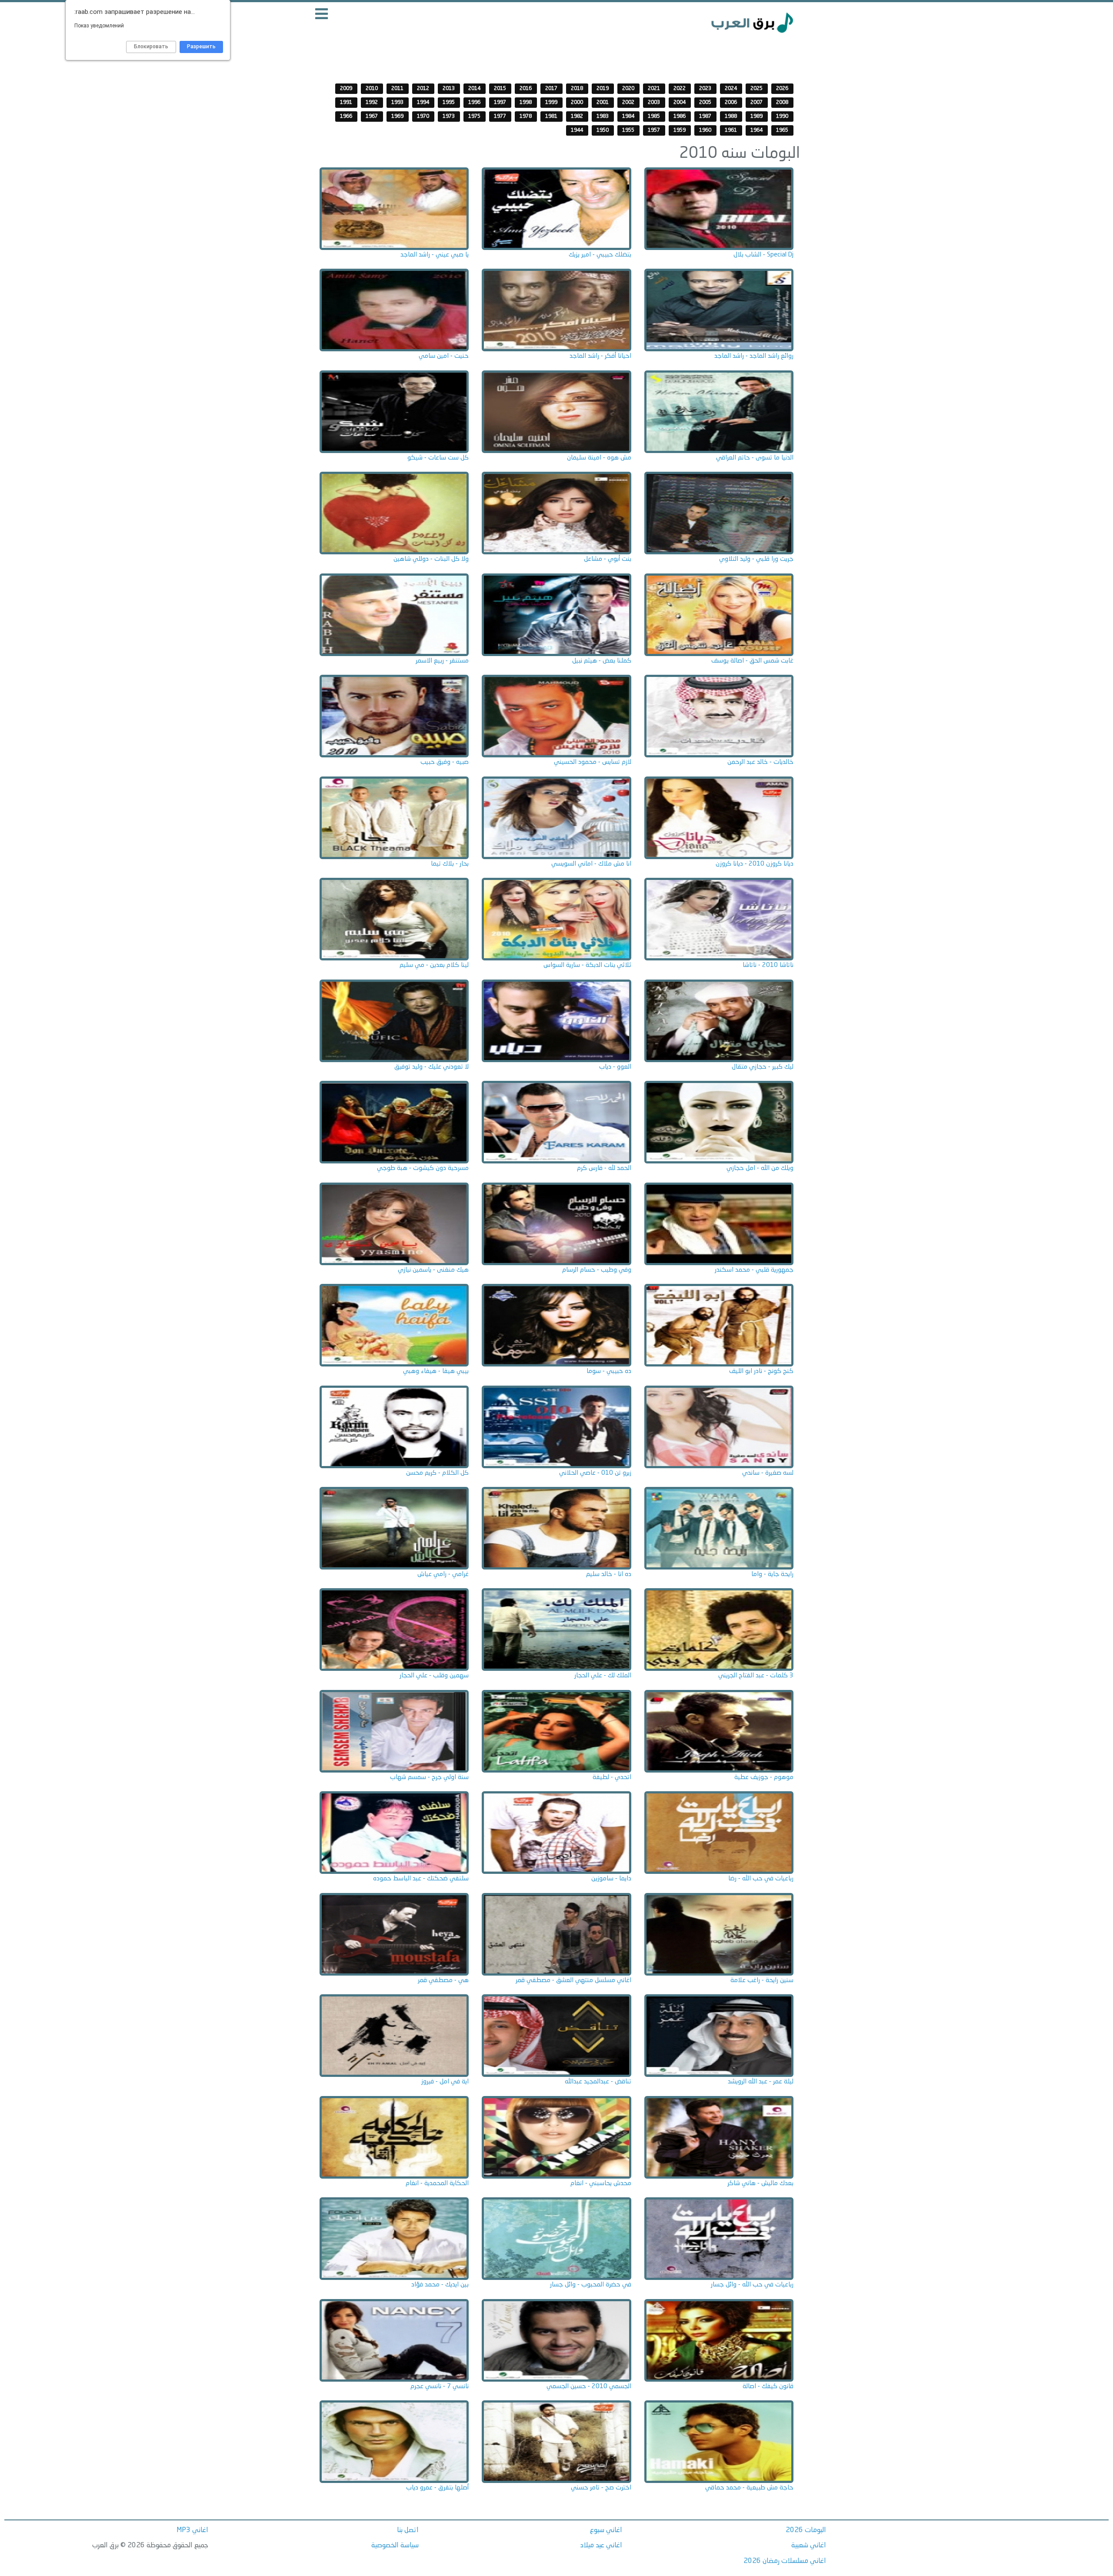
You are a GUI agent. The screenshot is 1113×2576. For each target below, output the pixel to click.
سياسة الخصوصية (395, 2546)
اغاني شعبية (809, 2546)
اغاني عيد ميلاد (601, 2546)
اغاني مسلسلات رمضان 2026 (785, 2561)
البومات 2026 (806, 2530)
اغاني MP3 (192, 2530)
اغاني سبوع (606, 2530)
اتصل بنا (408, 2530)
